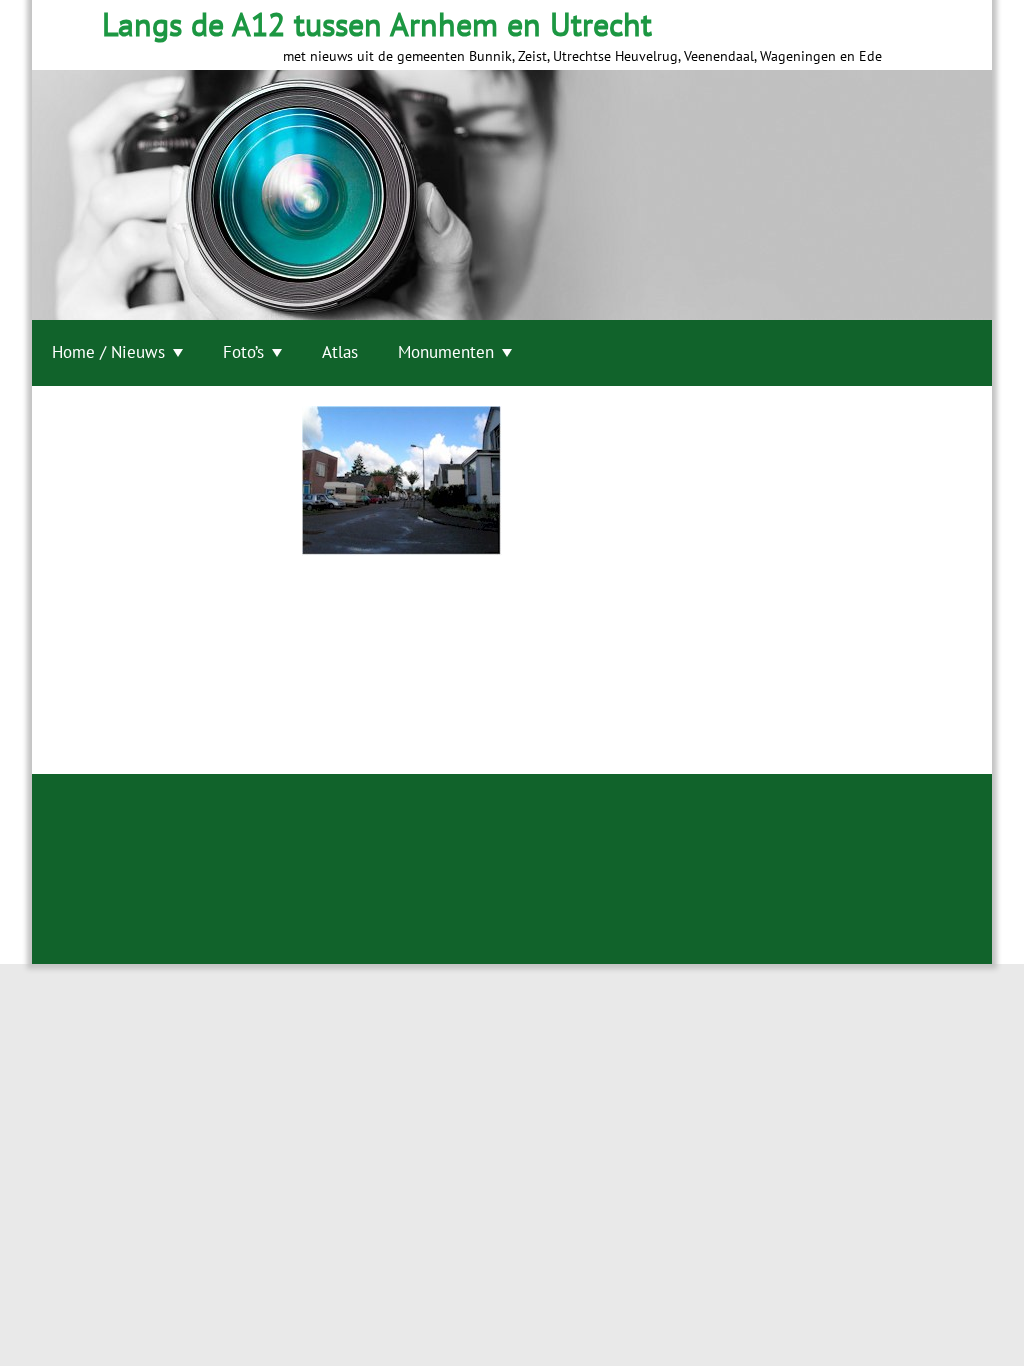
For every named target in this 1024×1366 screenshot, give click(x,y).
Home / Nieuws (108, 352)
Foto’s (243, 352)
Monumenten (446, 352)
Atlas (340, 352)
